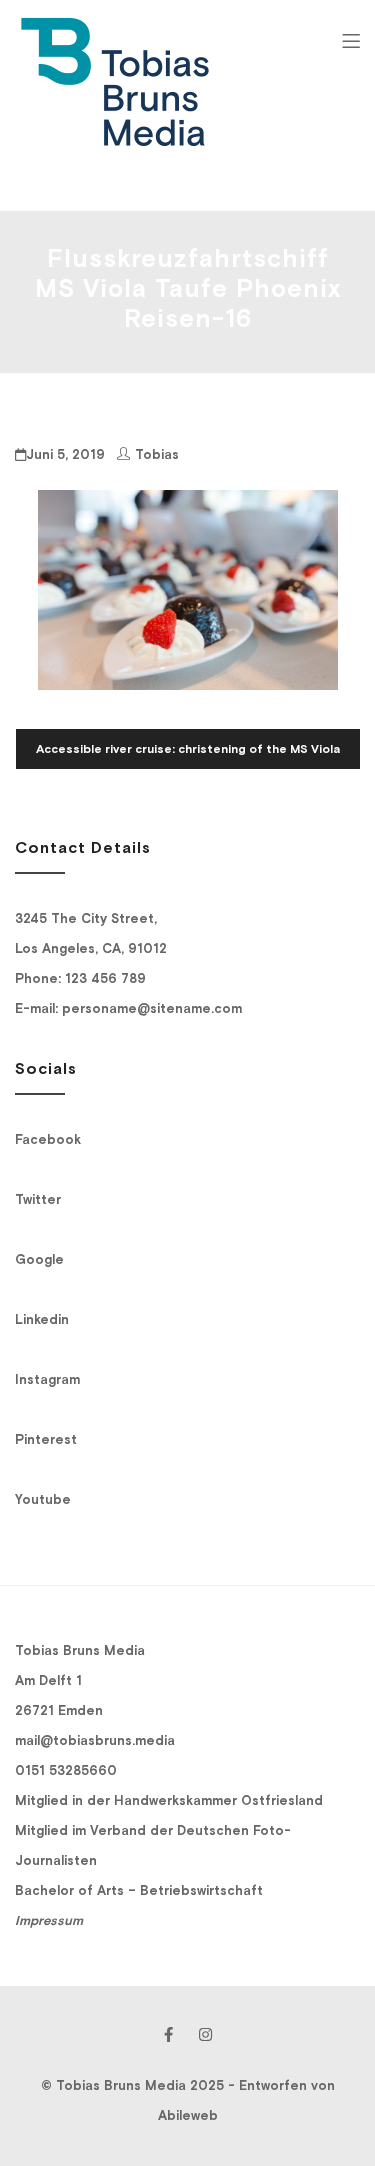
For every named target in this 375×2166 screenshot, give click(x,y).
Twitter (38, 1199)
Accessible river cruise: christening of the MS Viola (188, 749)
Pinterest (46, 1439)
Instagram (47, 1379)
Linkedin (42, 1319)
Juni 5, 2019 (65, 454)
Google (39, 1259)
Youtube (43, 1499)
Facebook (48, 1139)
